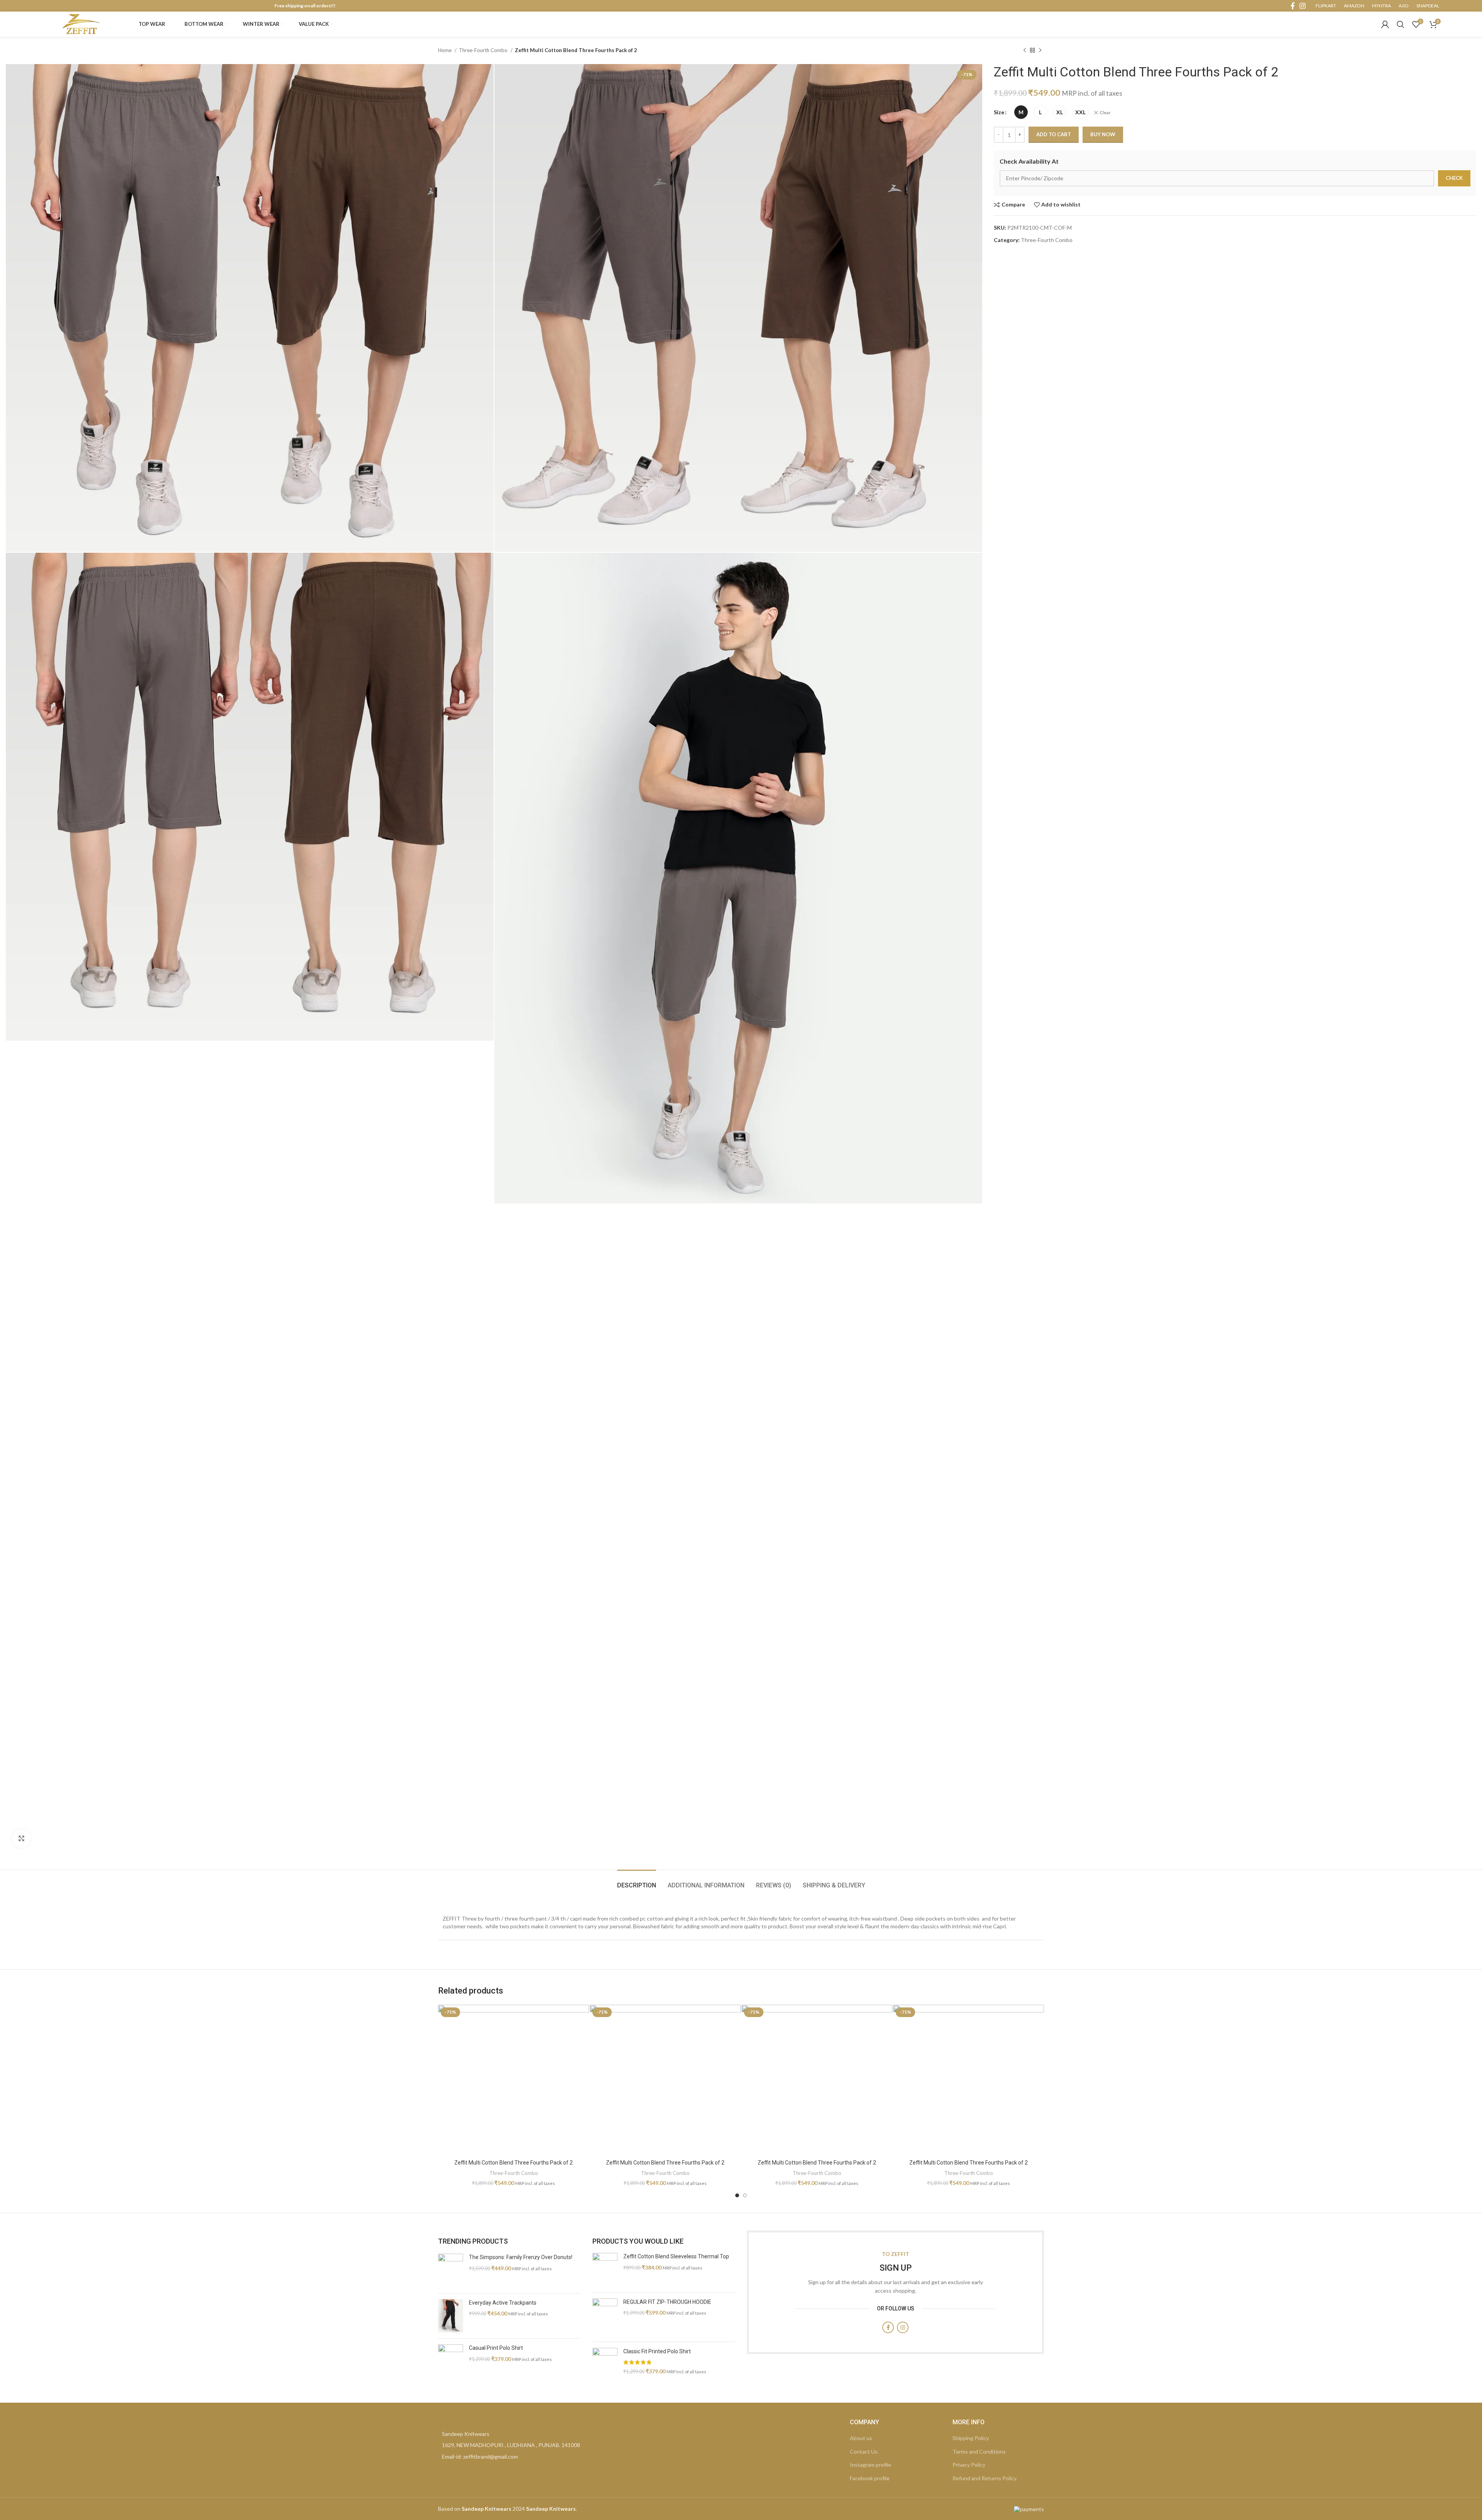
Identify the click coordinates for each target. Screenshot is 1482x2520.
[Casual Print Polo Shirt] (451, 2361)
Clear (1105, 113)
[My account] (1385, 24)
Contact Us (864, 2451)
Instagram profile (870, 2465)
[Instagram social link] (1303, 6)
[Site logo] (81, 23)
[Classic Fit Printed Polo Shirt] (605, 2365)
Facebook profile (870, 2478)
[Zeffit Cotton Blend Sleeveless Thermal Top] (605, 2270)
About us (861, 2438)
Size (999, 112)
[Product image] (513, 2080)
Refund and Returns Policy (985, 2478)
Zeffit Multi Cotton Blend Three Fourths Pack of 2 (513, 2163)
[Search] (1401, 24)
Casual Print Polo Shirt (496, 2348)
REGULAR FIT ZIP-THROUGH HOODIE (667, 2302)
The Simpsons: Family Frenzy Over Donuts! (521, 2257)
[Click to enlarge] (21, 1839)
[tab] (637, 1881)
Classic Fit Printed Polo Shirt (657, 2351)
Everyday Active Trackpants (503, 2303)
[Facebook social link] (1293, 6)
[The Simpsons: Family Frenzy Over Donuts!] (451, 2270)
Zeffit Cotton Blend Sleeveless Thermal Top (676, 2256)
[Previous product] (1025, 51)
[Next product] (1040, 51)
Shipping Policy (971, 2438)
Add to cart (1054, 134)
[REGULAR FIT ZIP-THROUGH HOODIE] (605, 2317)
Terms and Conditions (979, 2451)
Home (445, 50)
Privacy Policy (969, 2465)
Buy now (1103, 134)
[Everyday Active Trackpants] (451, 2316)
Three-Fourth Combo (484, 50)
